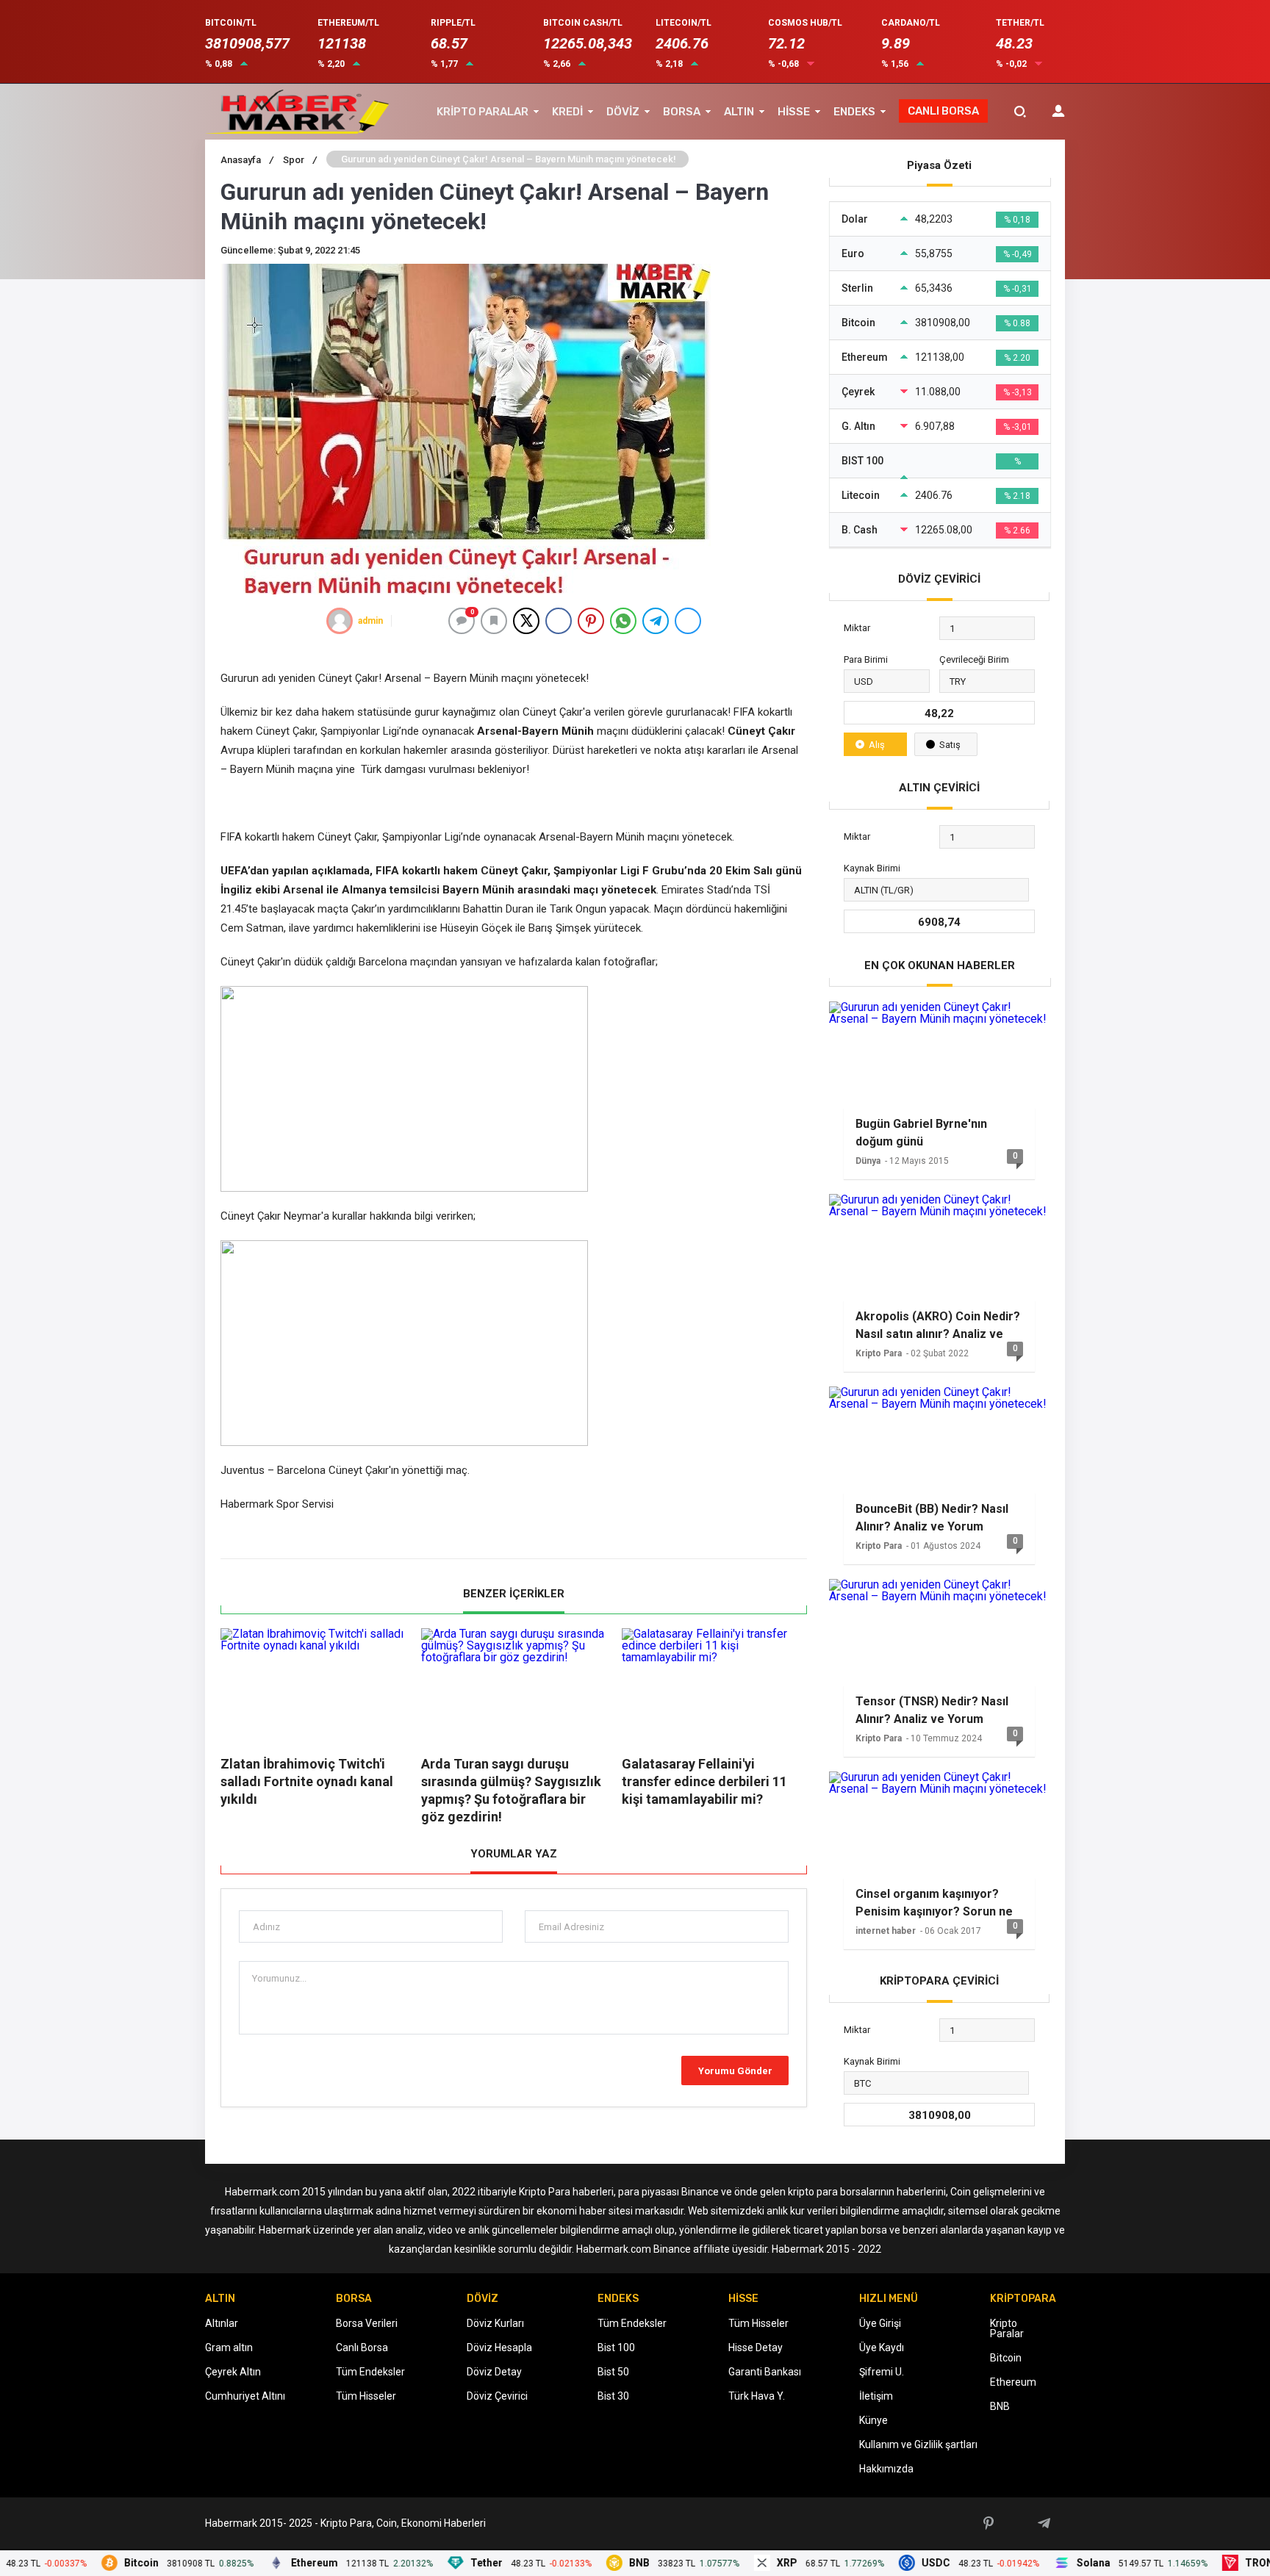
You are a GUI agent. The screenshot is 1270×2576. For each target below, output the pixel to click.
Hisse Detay (756, 2347)
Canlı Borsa (362, 2347)
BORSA (682, 112)
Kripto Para (879, 1353)
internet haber (886, 1931)
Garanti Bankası (765, 2372)
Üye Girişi (880, 2323)
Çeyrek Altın (233, 2372)
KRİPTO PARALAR (482, 112)
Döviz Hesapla (499, 2347)
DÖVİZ (623, 112)
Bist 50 (613, 2372)
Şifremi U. (882, 2372)
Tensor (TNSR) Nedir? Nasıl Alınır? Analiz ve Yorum (932, 1710)
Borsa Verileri (367, 2323)
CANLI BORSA (943, 111)
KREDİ (567, 112)
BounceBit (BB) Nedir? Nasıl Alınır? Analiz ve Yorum (932, 1518)
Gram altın (229, 2347)
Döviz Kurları (495, 2323)
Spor (300, 160)
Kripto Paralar (1007, 2328)
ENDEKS (854, 112)
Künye (873, 2420)
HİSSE (794, 112)
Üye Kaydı (882, 2347)
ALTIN (739, 112)
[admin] (340, 621)
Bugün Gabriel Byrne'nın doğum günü (921, 1133)
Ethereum (1013, 2382)
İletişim (876, 2396)
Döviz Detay (494, 2372)
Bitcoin (1006, 2358)
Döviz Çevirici (497, 2396)
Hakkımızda (886, 2469)
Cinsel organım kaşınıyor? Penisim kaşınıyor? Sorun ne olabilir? (934, 1903)
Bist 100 (616, 2347)
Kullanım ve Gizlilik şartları (918, 2444)
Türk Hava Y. (757, 2396)
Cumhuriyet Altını (245, 2396)
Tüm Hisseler (366, 2396)
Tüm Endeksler (370, 2372)
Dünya (868, 1161)
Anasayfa (247, 160)
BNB (1000, 2406)
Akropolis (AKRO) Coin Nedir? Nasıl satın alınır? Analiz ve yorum (938, 1325)
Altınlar (222, 2323)
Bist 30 (613, 2396)
